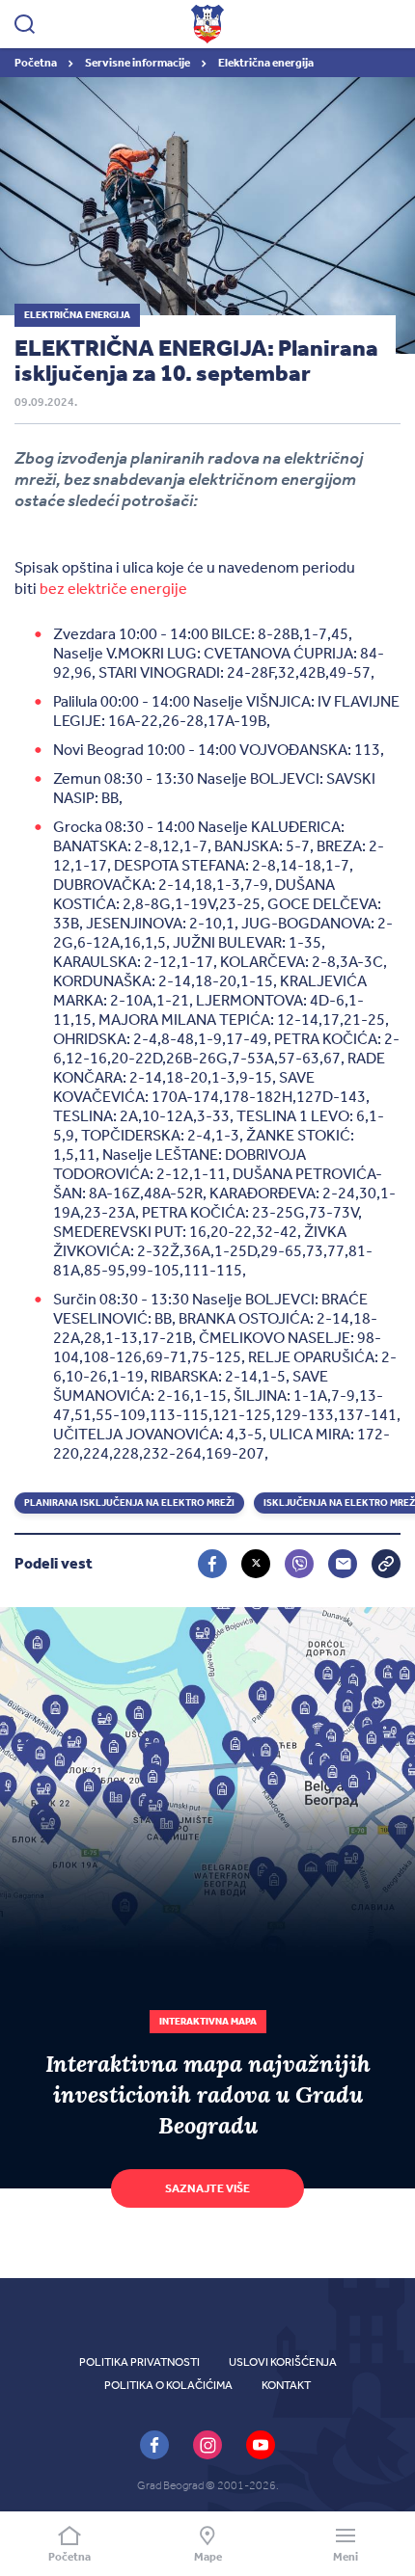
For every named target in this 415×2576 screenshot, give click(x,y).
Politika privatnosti (139, 2362)
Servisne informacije (138, 63)
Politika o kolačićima (168, 2385)
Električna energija (266, 63)
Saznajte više (207, 2188)
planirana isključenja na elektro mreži (129, 1503)
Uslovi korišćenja (283, 2362)
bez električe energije (113, 589)
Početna (37, 63)
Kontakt (286, 2385)
